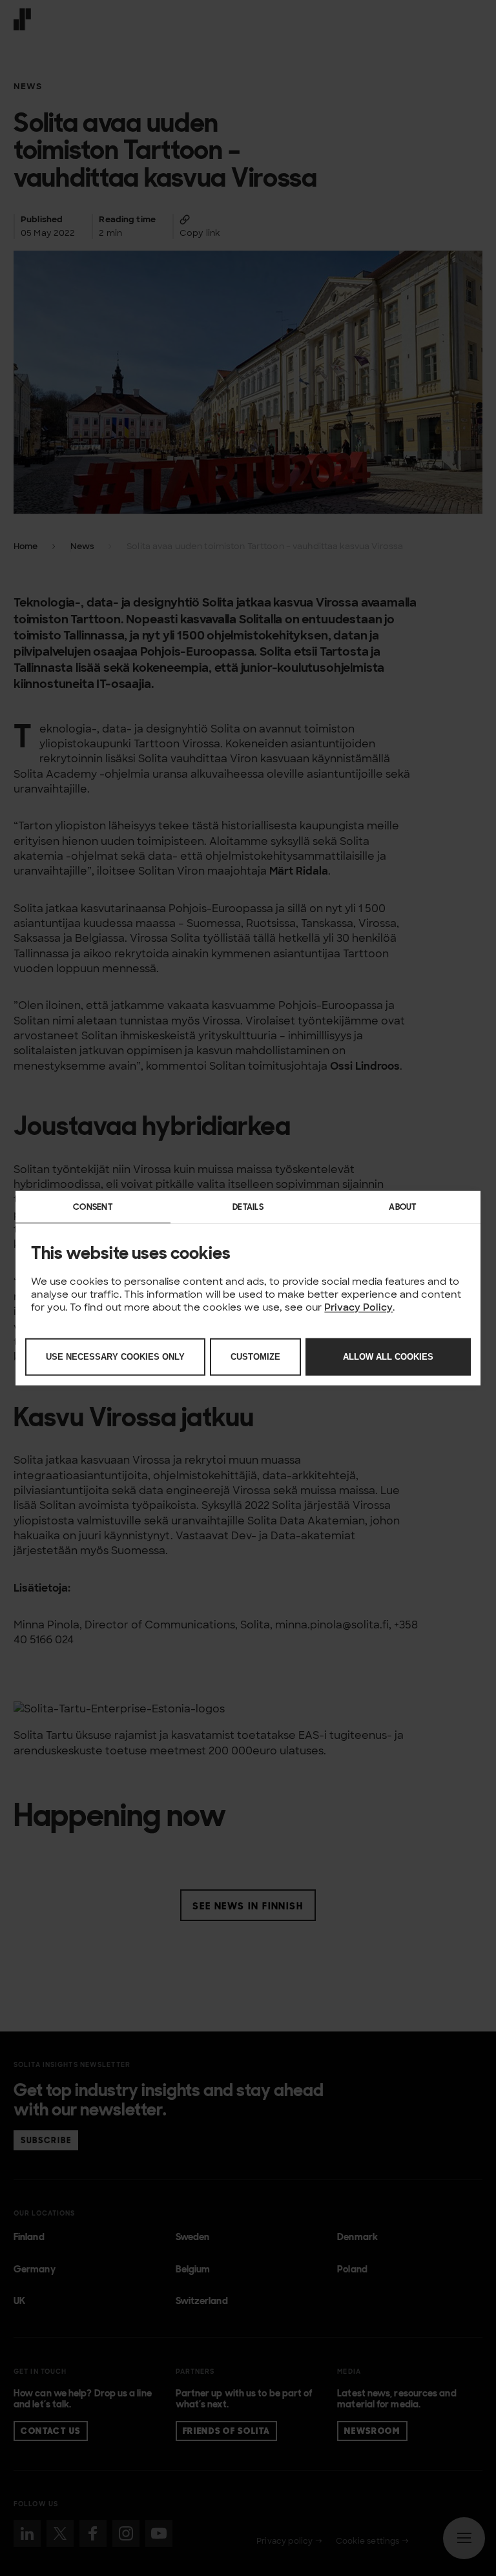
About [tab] (403, 1206)
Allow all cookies (388, 1356)
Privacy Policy (358, 1306)
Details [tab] (248, 1206)
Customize (255, 1356)
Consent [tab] (93, 1206)
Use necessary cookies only (115, 1356)
